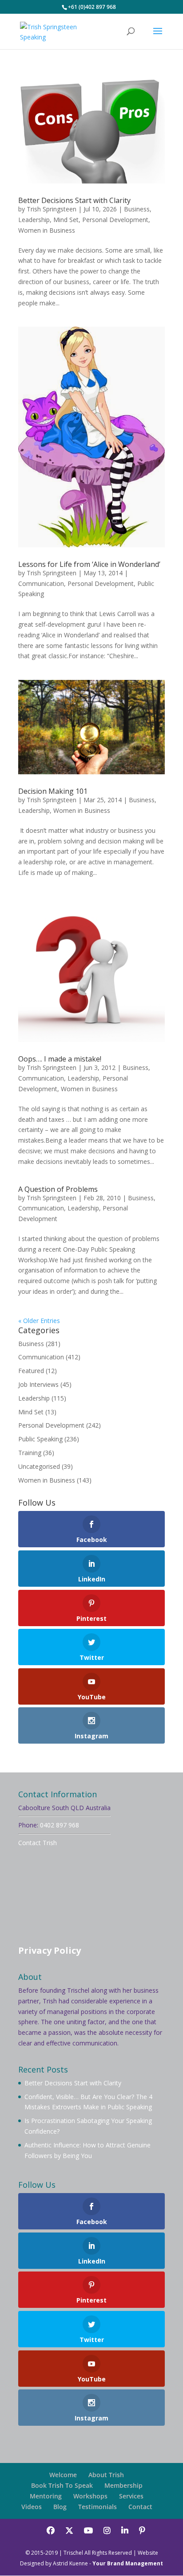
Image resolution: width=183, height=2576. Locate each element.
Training (30, 1453)
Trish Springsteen (52, 209)
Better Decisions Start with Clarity (74, 200)
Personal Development (115, 220)
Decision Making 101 (53, 791)
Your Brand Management (128, 2563)
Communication (41, 584)
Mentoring (46, 2496)
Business (137, 209)
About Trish (106, 2475)
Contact (140, 2507)
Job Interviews (38, 1384)
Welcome (63, 2475)
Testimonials (97, 2507)
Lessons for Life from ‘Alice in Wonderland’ (89, 564)
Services (131, 2496)
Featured (31, 1371)
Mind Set (66, 220)
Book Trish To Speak (62, 2485)
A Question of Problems (58, 1189)
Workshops (90, 2496)
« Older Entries (39, 1321)
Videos (32, 2507)
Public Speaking (40, 1439)
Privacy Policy (50, 1950)
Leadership (34, 220)
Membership (123, 2485)
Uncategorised (39, 1466)
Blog (60, 2507)
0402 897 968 (60, 1825)
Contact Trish (38, 1843)
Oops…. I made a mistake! (60, 1059)
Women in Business (47, 230)
